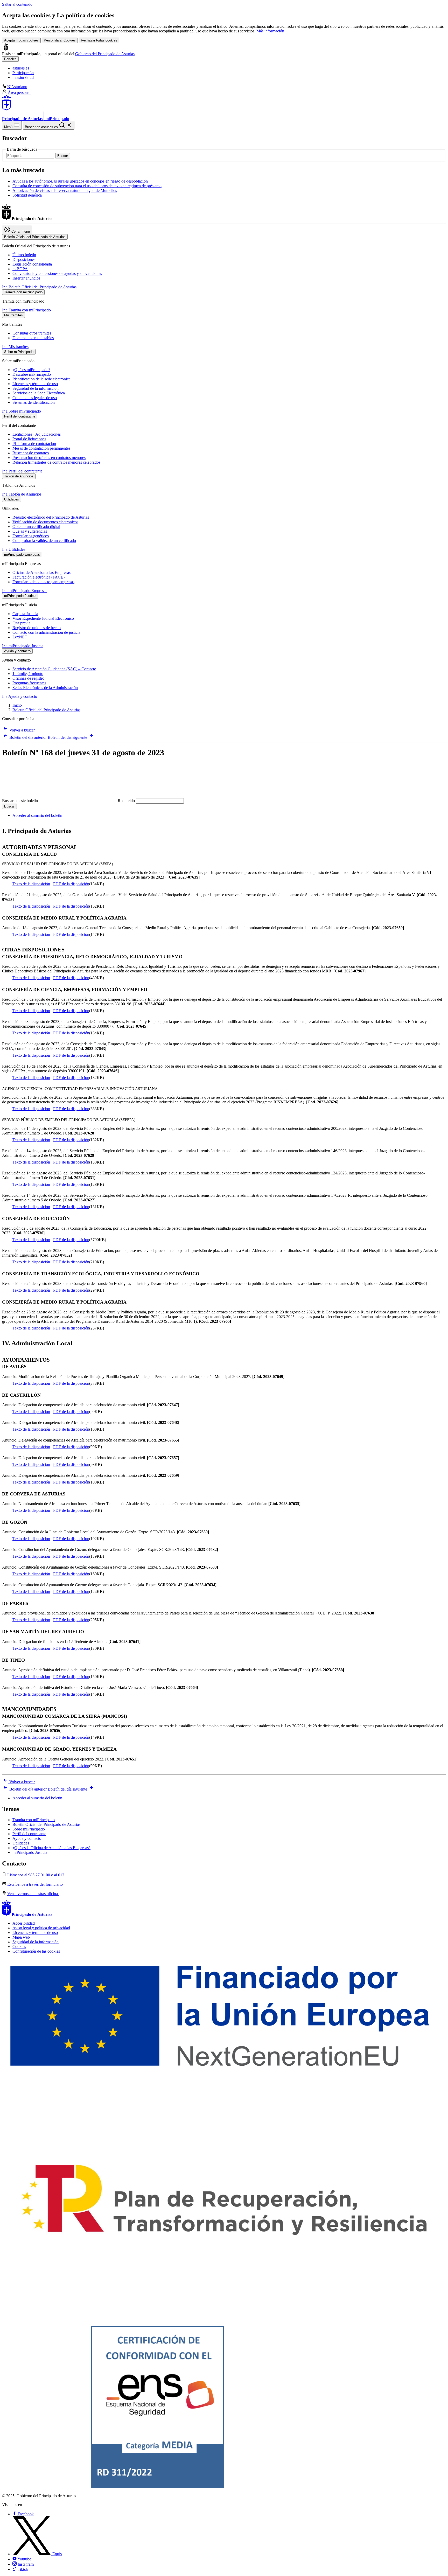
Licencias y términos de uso (35, 384)
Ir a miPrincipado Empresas (25, 591)
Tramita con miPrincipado (34, 1820)
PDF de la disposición (71, 884)
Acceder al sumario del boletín (37, 815)
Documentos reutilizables (33, 338)
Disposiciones (24, 259)
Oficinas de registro (28, 678)
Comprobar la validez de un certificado (44, 541)
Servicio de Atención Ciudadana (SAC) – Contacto (54, 669)
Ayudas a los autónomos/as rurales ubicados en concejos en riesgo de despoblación (80, 181)
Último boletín (24, 255)
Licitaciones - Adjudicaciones (37, 434)
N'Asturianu (17, 87)
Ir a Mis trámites (15, 347)
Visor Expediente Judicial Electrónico (43, 618)
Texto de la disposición (31, 884)
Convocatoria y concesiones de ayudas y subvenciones (57, 273)
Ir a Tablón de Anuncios (22, 494)
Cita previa (21, 623)
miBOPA (20, 269)
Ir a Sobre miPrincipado (22, 411)
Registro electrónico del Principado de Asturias (51, 517)
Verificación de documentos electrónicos (45, 522)
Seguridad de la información (36, 388)
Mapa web (21, 1937)
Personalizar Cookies (60, 40)
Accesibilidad (24, 1923)
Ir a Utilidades (14, 549)
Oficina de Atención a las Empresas (41, 572)
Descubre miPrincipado (32, 374)
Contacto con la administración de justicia (46, 632)
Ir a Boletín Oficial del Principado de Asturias (39, 287)
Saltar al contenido (17, 4)
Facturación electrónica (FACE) (38, 577)
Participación (23, 73)
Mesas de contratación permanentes (41, 448)
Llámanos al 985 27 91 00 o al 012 (36, 1875)
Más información (270, 31)
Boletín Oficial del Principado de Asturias (46, 710)
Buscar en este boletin (68, 801)
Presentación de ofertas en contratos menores (49, 458)
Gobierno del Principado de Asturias (105, 54)
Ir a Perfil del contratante (22, 471)
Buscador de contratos (31, 453)
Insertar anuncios (26, 278)
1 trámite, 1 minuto (28, 674)
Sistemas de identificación (34, 402)
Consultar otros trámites (32, 333)
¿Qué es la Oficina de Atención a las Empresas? (51, 1848)
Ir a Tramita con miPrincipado (26, 310)
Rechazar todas (99, 40)
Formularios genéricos (31, 536)
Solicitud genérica (27, 195)
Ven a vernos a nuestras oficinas (33, 1894)
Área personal (19, 92)
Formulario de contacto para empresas (43, 582)
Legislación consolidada (32, 264)
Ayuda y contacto (27, 1838)
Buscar (63, 156)
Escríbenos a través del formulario (35, 1884)
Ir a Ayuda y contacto (20, 696)
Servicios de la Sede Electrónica (39, 393)
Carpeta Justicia (25, 614)
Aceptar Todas (21, 40)
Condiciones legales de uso (35, 398)
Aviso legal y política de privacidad (41, 1928)
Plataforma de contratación (34, 444)
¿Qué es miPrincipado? (31, 370)
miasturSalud (23, 77)
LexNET (20, 637)
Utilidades (21, 1843)
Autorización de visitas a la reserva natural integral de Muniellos (65, 190)
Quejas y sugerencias (30, 531)
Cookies (19, 1947)
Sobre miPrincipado (29, 1829)
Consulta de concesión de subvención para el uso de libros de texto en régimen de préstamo (87, 186)
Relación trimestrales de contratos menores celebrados (56, 462)
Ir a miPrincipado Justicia (23, 646)
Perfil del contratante (29, 1834)
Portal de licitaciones (29, 439)
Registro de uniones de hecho (37, 628)
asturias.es (21, 68)
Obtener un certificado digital (36, 527)
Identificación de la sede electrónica (41, 379)
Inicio (17, 705)
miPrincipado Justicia (30, 1852)
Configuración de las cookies (36, 1951)
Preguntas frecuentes (29, 683)
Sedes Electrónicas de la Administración (45, 688)
